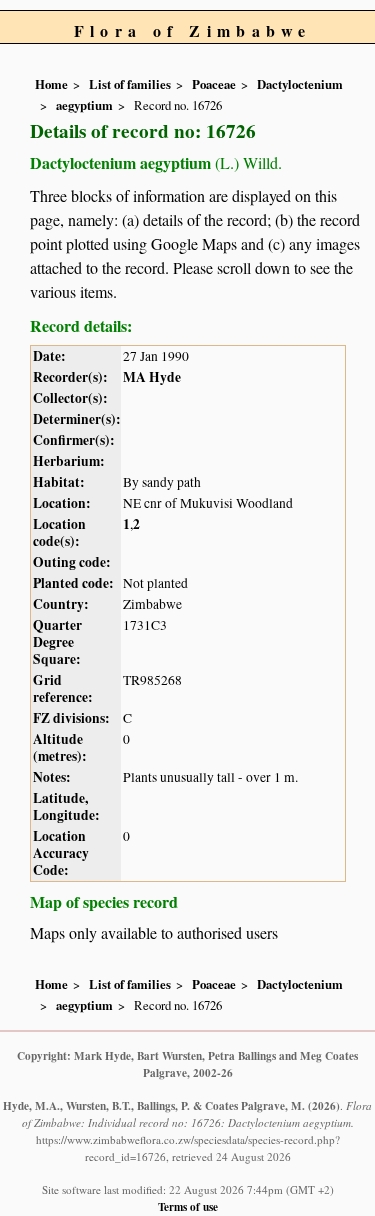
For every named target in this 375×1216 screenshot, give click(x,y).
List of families (130, 84)
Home (51, 84)
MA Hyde (152, 377)
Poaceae (214, 84)
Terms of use (188, 1206)
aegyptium (84, 105)
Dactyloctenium (300, 84)
